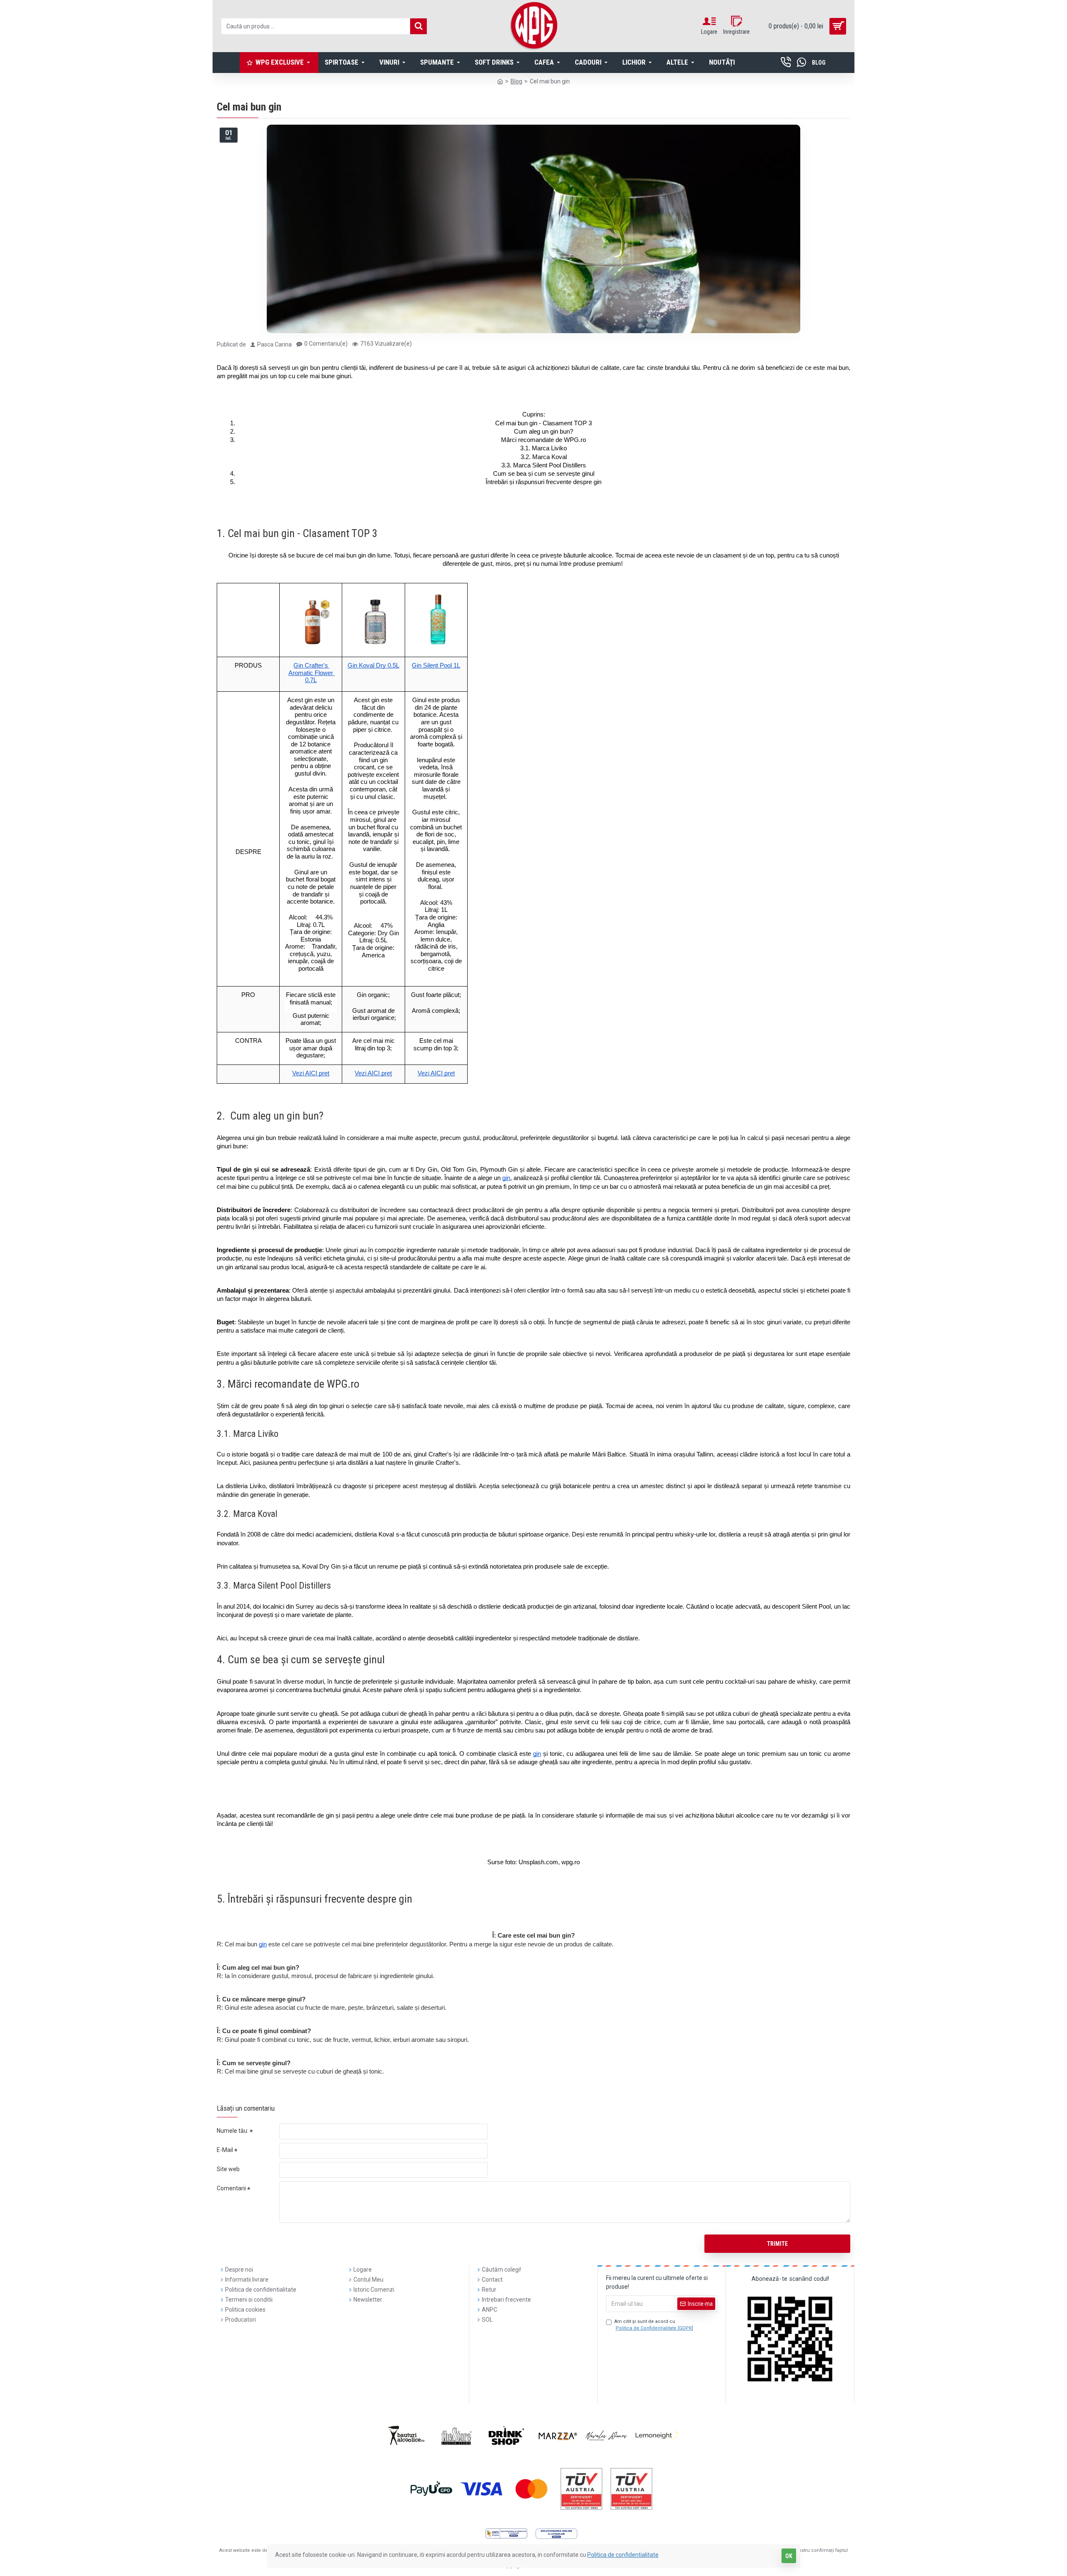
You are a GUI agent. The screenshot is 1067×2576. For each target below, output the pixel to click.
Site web (228, 2169)
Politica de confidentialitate (623, 2555)
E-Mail (225, 2150)
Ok (789, 2556)
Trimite (777, 2244)
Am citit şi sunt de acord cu (654, 2325)
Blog (516, 81)
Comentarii (231, 2188)
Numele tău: (233, 2131)
